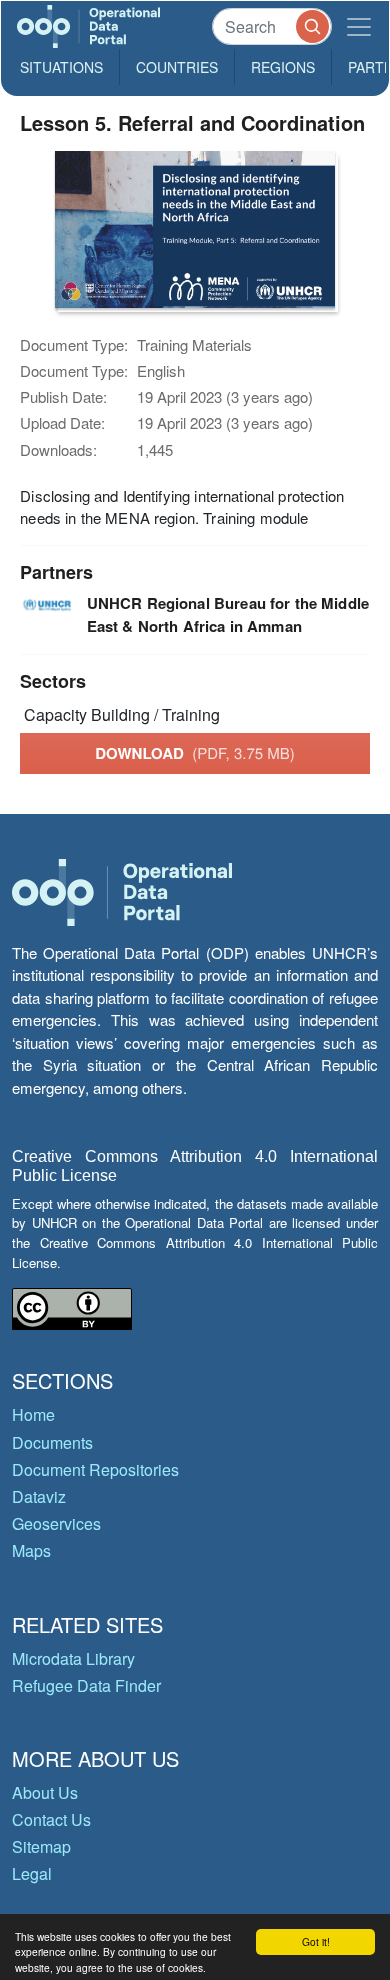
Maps (31, 1550)
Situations (61, 67)
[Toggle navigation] (359, 26)
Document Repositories (95, 1469)
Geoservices (56, 1523)
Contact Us (51, 1819)
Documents (52, 1442)
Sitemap (41, 1846)
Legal (32, 1873)
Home (33, 1414)
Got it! (316, 1941)
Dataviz (39, 1496)
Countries (177, 67)
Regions (283, 67)
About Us (45, 1792)
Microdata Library (73, 1658)
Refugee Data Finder (86, 1685)
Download (195, 753)
